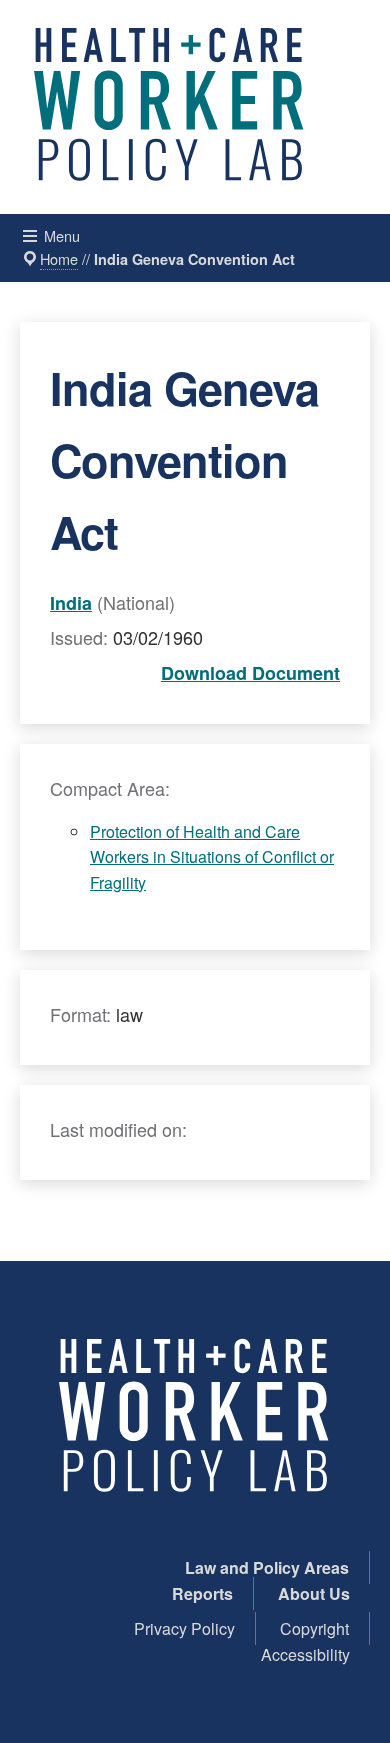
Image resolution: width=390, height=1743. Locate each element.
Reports (202, 1593)
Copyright (314, 1628)
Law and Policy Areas (267, 1567)
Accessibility (305, 1654)
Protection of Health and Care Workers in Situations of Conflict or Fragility (212, 857)
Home (59, 258)
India (71, 603)
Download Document (250, 673)
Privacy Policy (184, 1628)
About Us (314, 1593)
